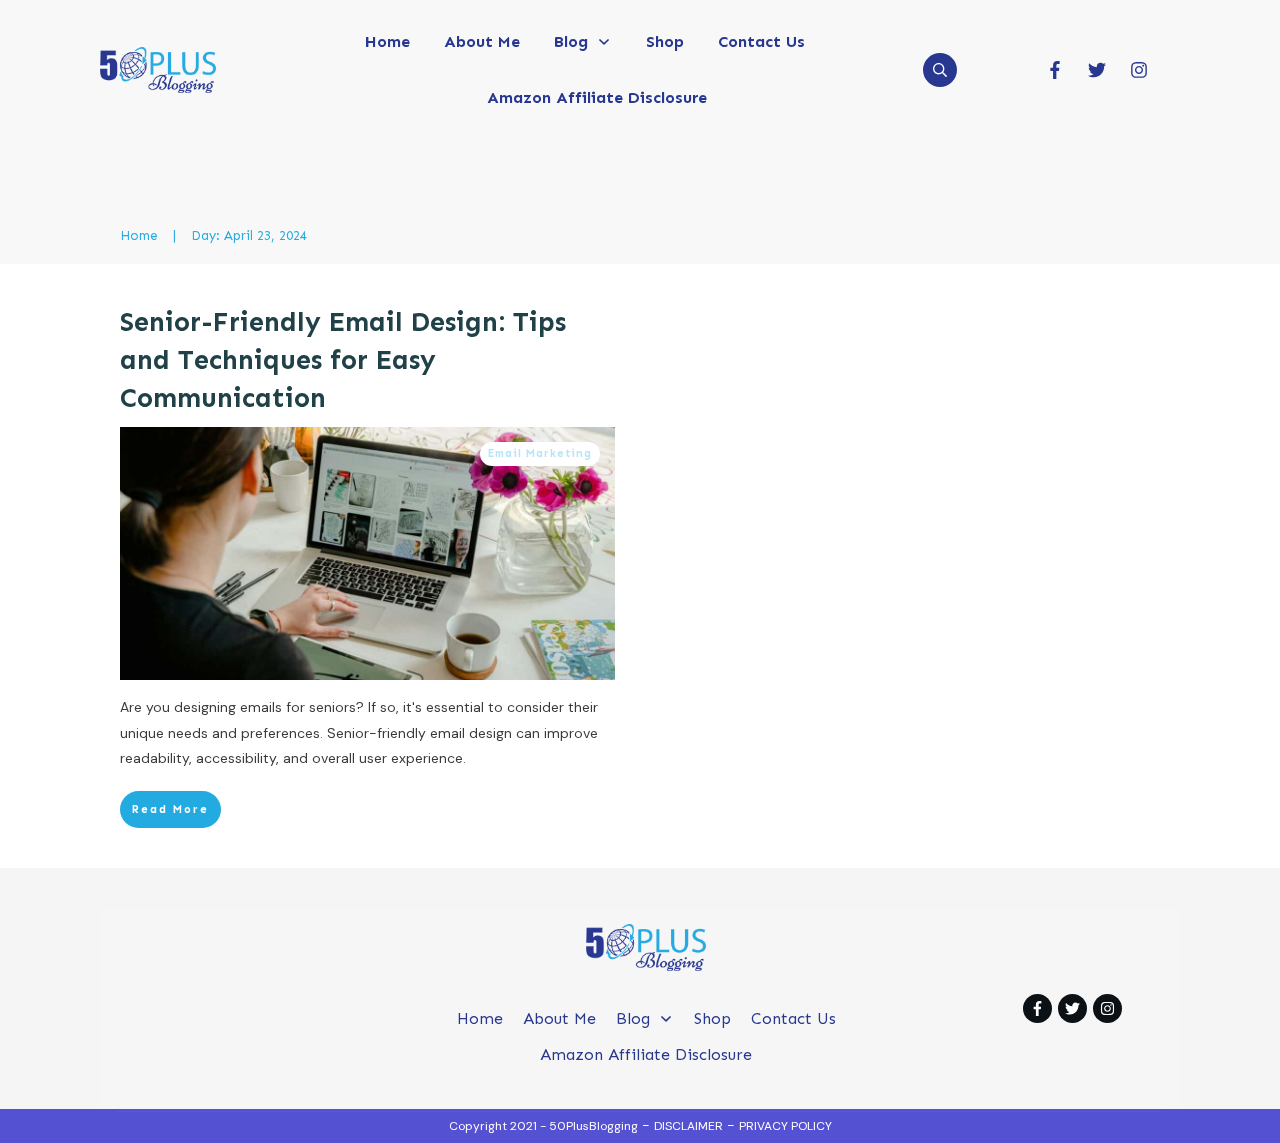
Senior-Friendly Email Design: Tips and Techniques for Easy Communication (343, 360)
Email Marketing (540, 453)
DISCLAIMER (688, 1126)
